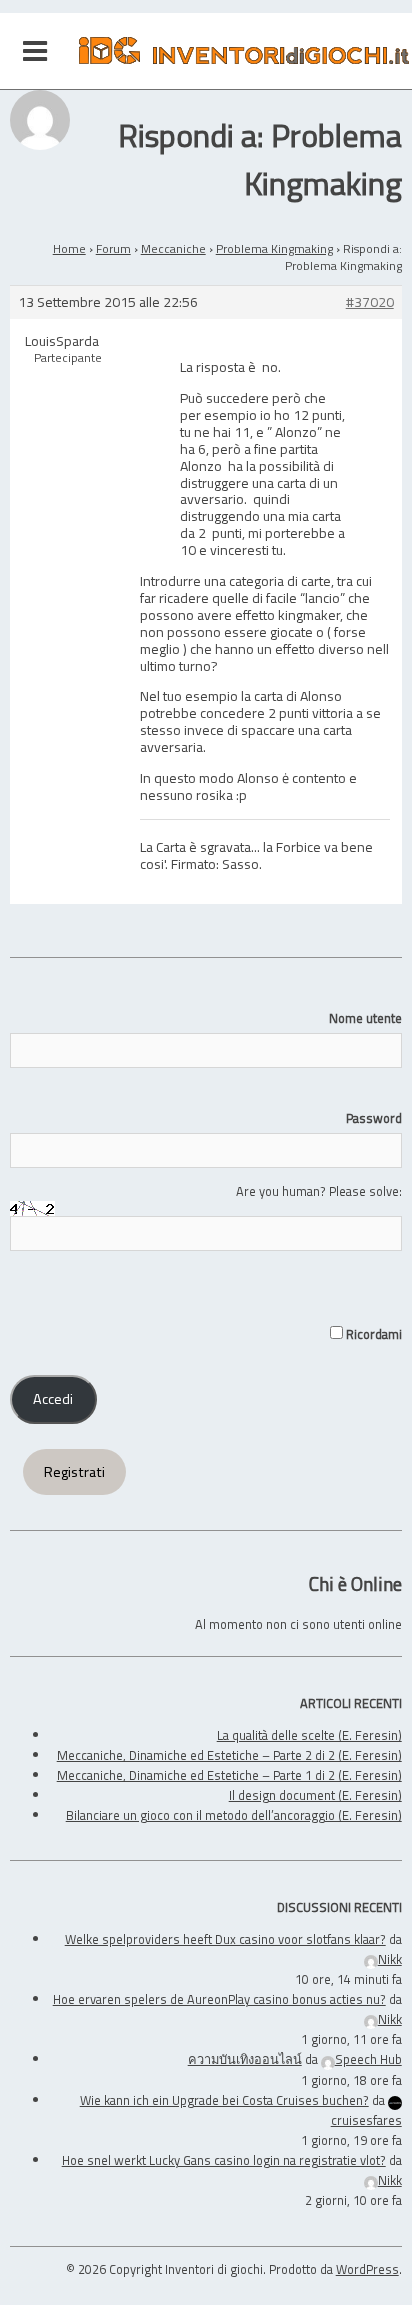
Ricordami (372, 1334)
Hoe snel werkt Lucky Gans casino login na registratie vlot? (224, 2160)
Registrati (74, 1472)
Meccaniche (173, 248)
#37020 (370, 302)
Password (373, 1118)
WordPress (367, 2269)
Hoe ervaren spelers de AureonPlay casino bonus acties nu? (219, 1999)
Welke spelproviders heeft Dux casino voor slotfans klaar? (225, 1939)
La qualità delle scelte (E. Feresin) (309, 1735)
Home (69, 248)
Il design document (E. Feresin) (315, 1795)
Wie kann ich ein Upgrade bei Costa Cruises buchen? (224, 2100)
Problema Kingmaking (274, 248)
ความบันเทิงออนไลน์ (245, 2059)
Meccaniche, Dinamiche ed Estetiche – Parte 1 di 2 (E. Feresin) (229, 1775)
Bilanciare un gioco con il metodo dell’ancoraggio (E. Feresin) (234, 1815)
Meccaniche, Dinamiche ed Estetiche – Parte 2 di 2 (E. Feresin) (229, 1755)
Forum (113, 248)
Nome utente (365, 1018)
